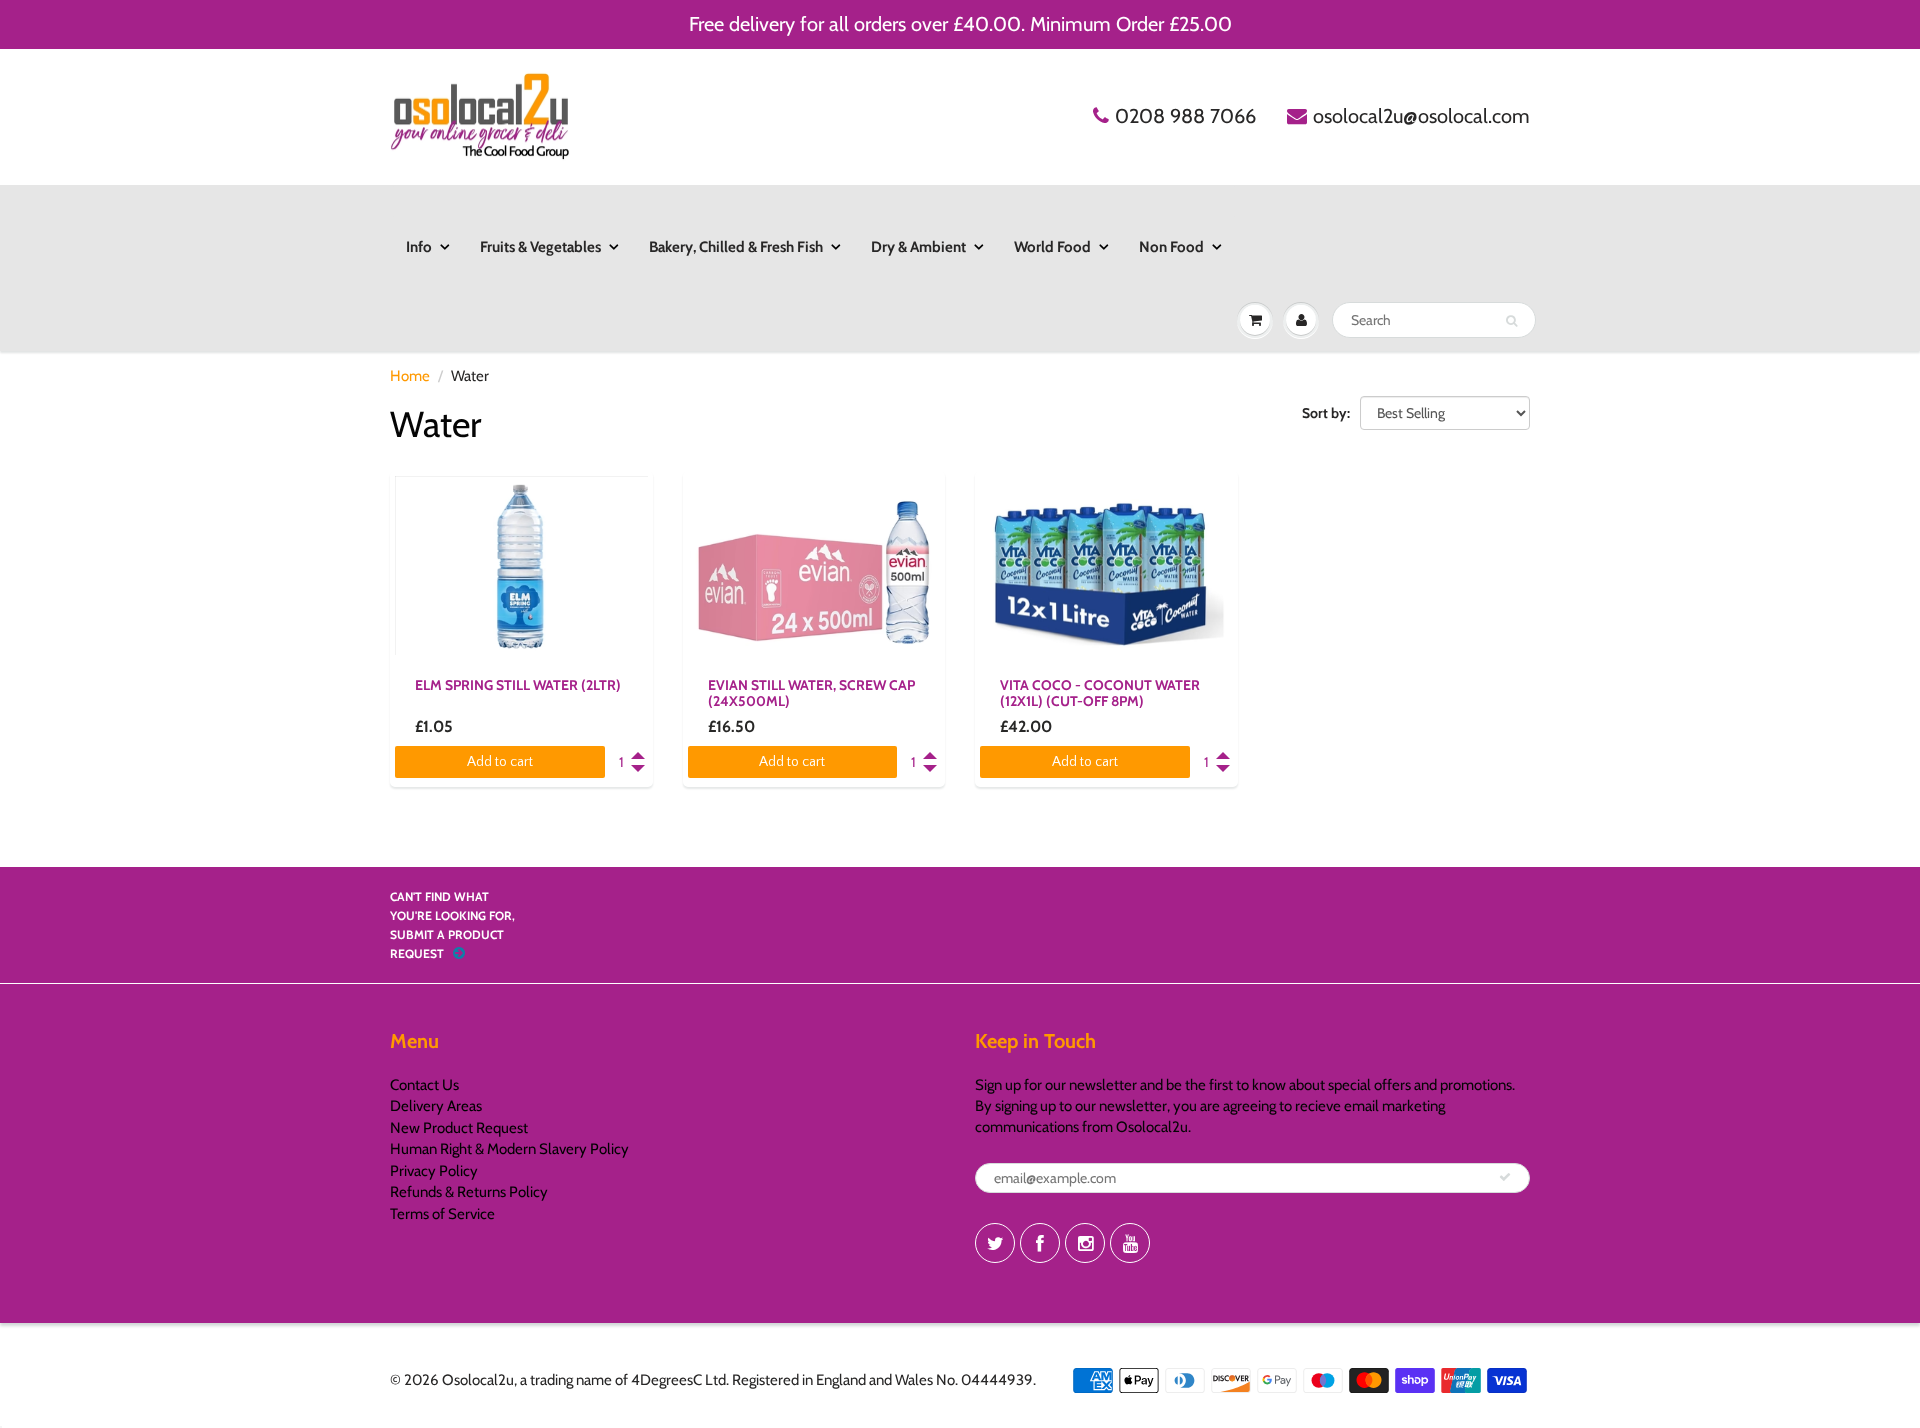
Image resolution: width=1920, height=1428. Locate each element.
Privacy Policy (434, 1171)
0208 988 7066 (1185, 116)
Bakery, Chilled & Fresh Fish (736, 247)
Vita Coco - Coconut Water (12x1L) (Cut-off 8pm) (1100, 693)
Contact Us (424, 1085)
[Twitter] (995, 1243)
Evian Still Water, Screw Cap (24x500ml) (811, 693)
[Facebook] (1040, 1243)
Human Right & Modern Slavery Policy (509, 1149)
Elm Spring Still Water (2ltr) (518, 685)
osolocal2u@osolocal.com (1421, 116)
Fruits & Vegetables (540, 247)
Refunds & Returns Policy (469, 1192)
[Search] (1511, 321)
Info (419, 247)
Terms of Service (442, 1214)
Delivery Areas (436, 1106)
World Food (1052, 247)
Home (410, 376)
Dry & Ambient (918, 247)
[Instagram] (1085, 1243)
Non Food (1171, 247)
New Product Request (459, 1128)
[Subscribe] (1505, 1177)
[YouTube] (1130, 1243)
